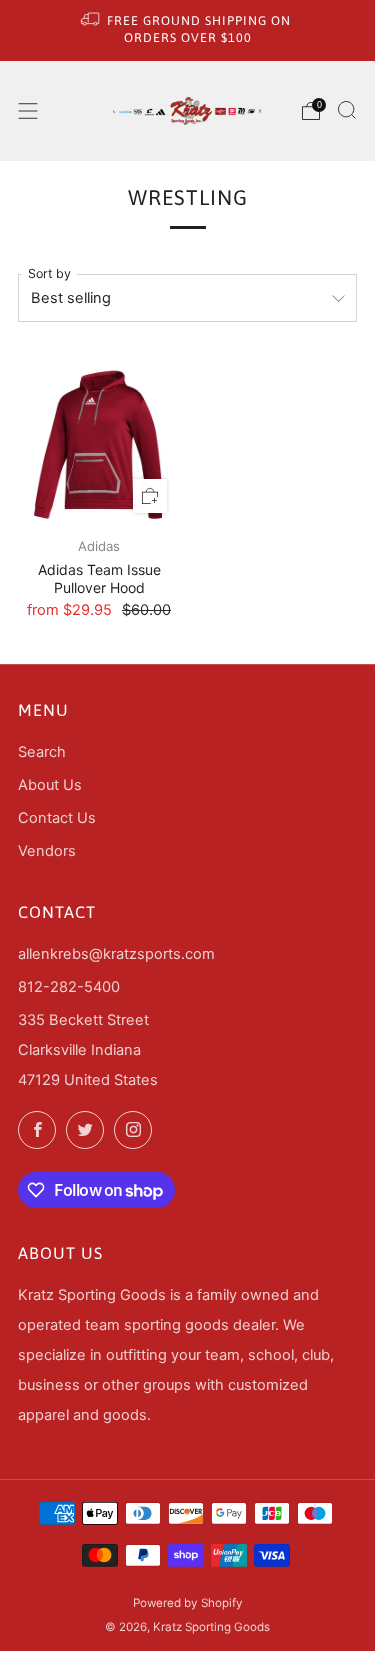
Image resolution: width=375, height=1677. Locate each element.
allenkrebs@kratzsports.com (116, 954)
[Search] (347, 110)
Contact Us (57, 818)
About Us (50, 785)
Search (42, 752)
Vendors (47, 851)
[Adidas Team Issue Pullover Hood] (99, 445)
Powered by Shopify (188, 1603)
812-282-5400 (69, 987)
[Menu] (28, 111)
